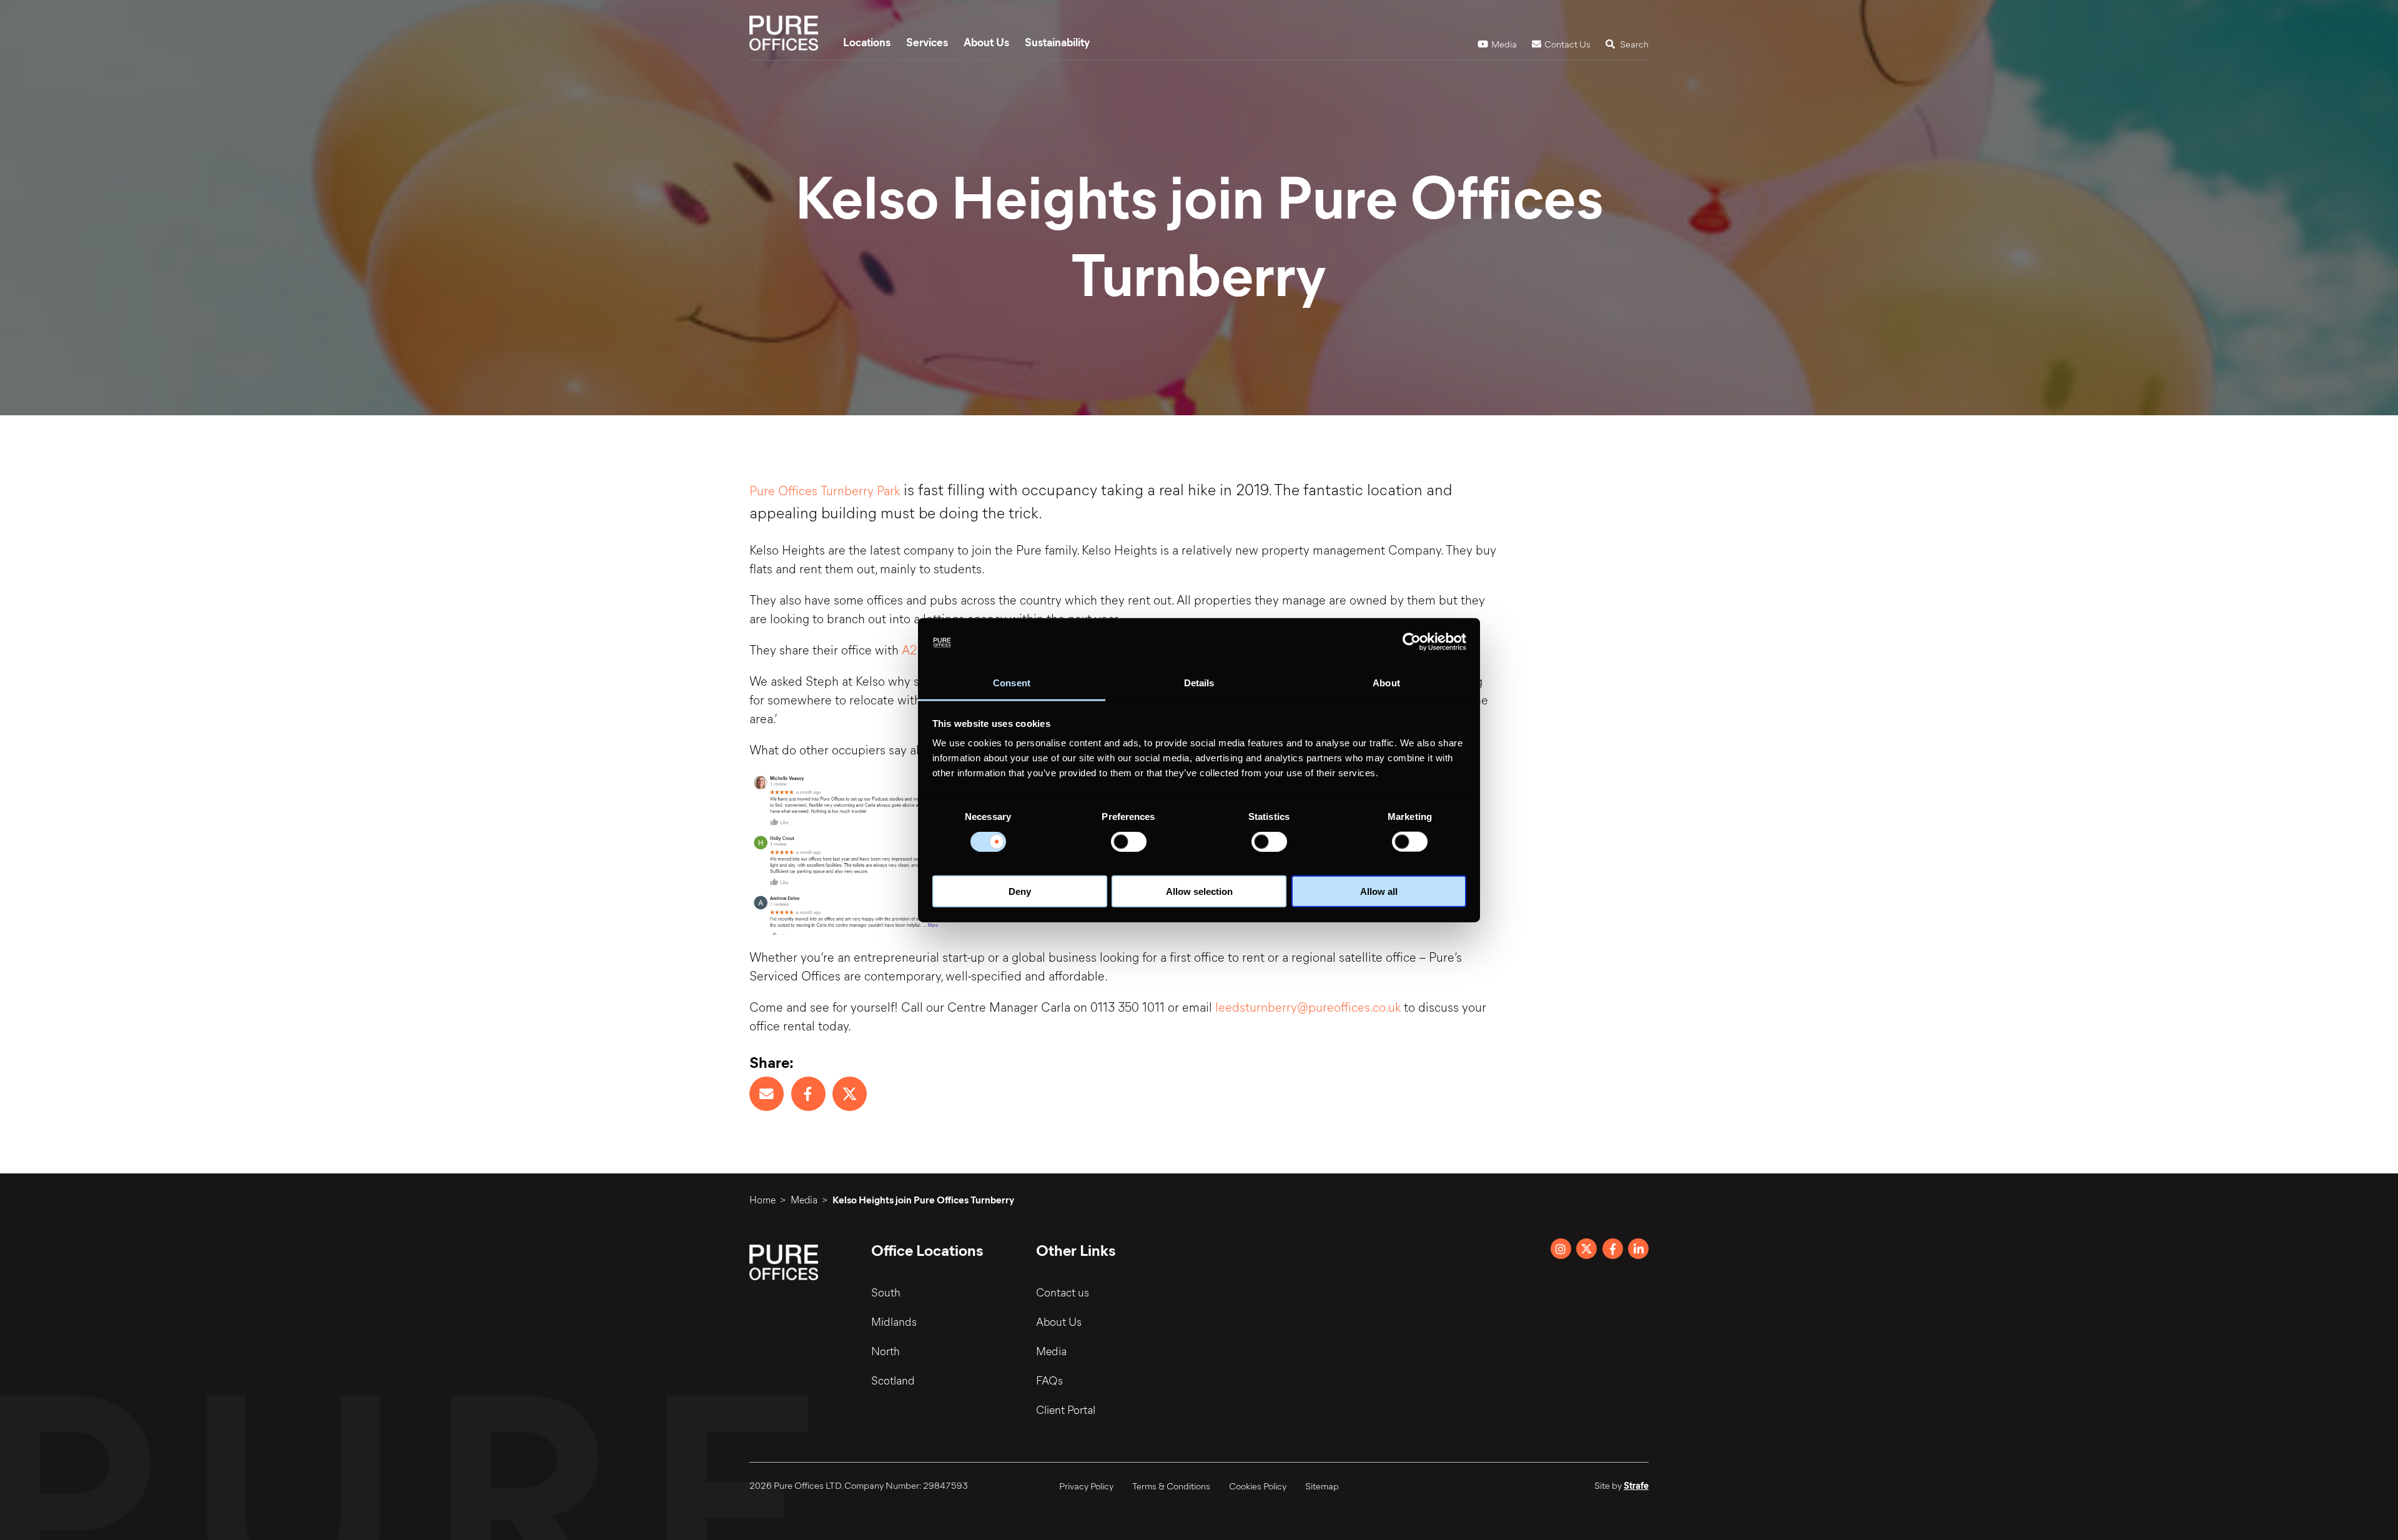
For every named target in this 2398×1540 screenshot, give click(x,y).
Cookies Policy (1258, 1486)
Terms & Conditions (1171, 1486)
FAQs (1049, 1380)
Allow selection (1199, 891)
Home (762, 1199)
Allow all (1379, 891)
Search (1633, 44)
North (886, 1351)
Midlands (894, 1321)
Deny (1020, 891)
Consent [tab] (1012, 683)
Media (1504, 44)
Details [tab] (1199, 683)
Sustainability (1057, 42)
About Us (986, 42)
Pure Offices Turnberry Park (825, 490)
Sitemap (1322, 1486)
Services (927, 42)
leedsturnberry (1256, 1006)
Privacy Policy (1086, 1486)
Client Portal (1066, 1409)
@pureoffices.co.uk (1349, 1006)
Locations (867, 42)
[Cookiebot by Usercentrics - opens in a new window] (1412, 642)
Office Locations (927, 1250)
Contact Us (1567, 44)
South (886, 1292)
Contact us (1063, 1292)
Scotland (893, 1380)
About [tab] (1386, 683)
